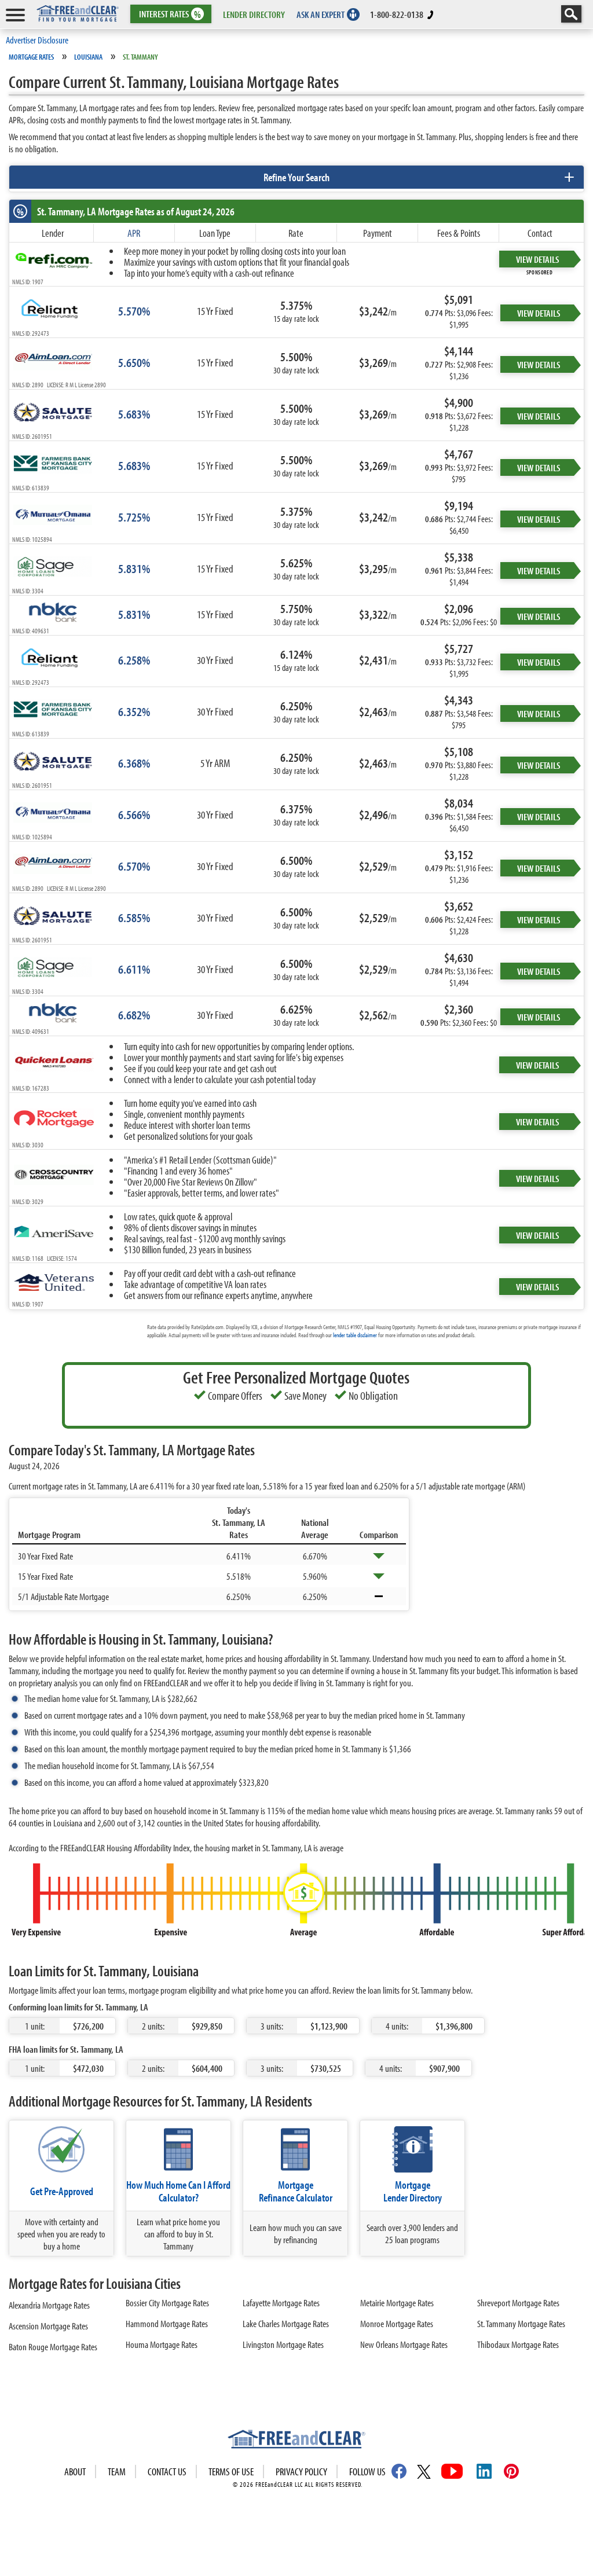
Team (117, 2472)
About (75, 2472)
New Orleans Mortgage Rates (404, 2344)
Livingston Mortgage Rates (283, 2344)
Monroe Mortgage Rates (397, 2323)
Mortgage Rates (31, 57)
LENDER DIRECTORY (254, 14)
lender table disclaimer (355, 1335)
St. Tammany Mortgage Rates (521, 2323)
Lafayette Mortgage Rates (281, 2302)
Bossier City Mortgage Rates (167, 2302)
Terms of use (231, 2472)
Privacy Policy (301, 2472)
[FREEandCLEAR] (296, 2441)
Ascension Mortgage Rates (48, 2326)
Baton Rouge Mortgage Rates (53, 2346)
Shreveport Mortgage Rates (518, 2302)
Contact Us (167, 2472)
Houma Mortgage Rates (162, 2344)
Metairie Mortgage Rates (397, 2302)
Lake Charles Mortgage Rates (286, 2323)
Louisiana (88, 57)
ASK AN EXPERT (321, 14)
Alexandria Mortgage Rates (49, 2305)
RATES (170, 14)
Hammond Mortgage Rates (167, 2323)
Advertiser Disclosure (37, 40)
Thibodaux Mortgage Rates (518, 2344)
